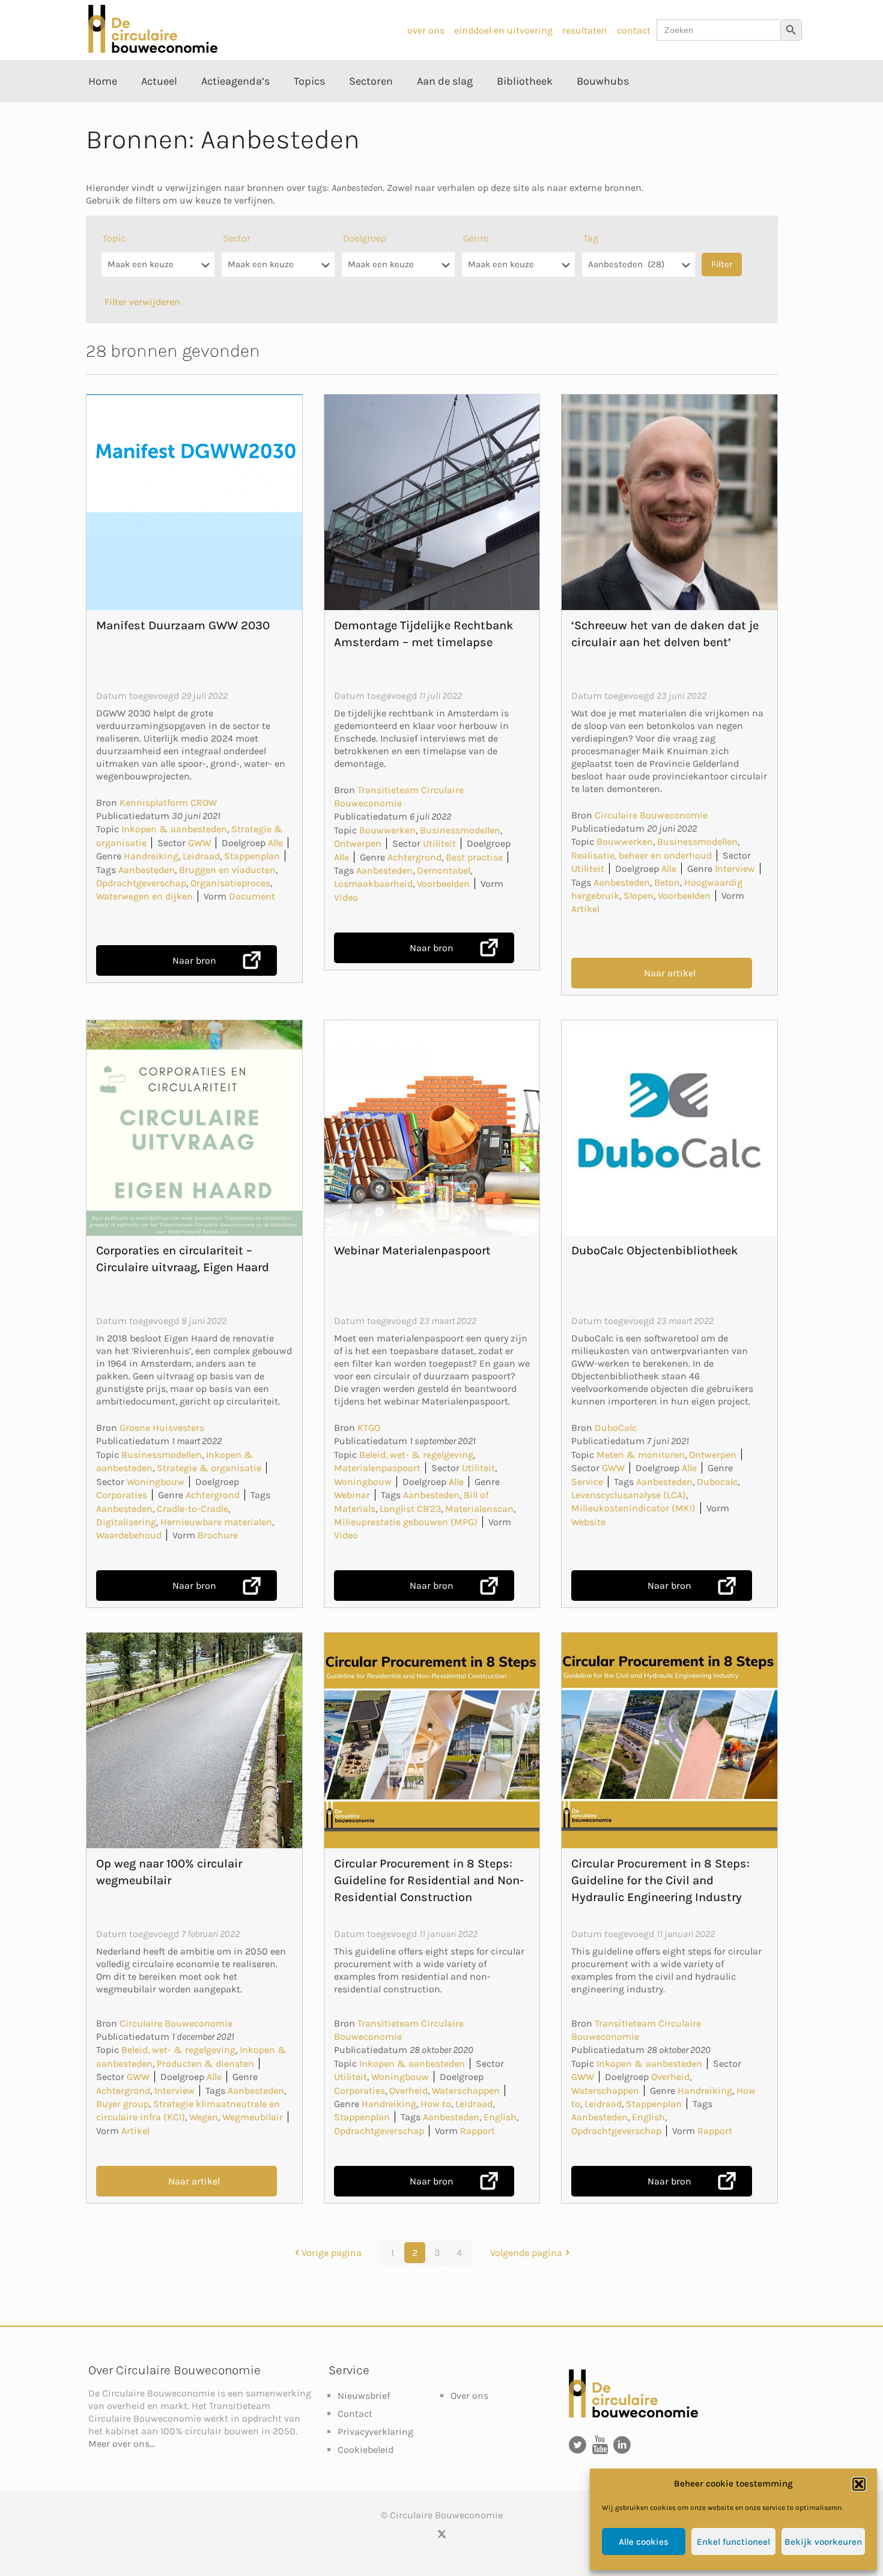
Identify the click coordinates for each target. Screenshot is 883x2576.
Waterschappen (466, 2091)
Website (588, 1522)
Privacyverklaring (375, 2432)
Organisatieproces (230, 883)
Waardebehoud (129, 1535)
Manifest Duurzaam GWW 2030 (183, 625)
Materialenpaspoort (377, 1468)
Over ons (469, 2396)
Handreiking (151, 856)
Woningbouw (156, 1482)
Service (587, 1482)
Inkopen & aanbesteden (174, 829)
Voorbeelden (443, 884)
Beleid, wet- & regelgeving (416, 1455)
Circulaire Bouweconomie (651, 815)
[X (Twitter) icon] (442, 2534)
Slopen (639, 896)
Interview (735, 869)
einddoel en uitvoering (503, 30)
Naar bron (194, 960)
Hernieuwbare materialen (216, 1522)
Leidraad (201, 856)
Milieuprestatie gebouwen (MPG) (406, 1522)
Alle (275, 843)
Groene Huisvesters (162, 1428)
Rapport (478, 2131)
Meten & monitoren (641, 1455)
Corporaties (122, 1495)
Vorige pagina (332, 2253)
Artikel (585, 909)
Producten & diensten (205, 2064)
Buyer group (123, 2104)
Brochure (218, 1535)
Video (346, 897)
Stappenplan (252, 856)
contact (634, 30)
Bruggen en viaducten (227, 870)
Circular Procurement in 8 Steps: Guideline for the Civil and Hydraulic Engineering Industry (660, 1880)
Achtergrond (414, 857)
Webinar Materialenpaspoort (412, 1250)
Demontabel (444, 870)
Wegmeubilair (253, 2117)
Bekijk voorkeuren (823, 2542)
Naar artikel (670, 973)
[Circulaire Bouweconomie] (153, 50)
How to (436, 2104)
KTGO (369, 1428)
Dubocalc (717, 1482)
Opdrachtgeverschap (141, 883)
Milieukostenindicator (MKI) (633, 1508)
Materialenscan (479, 1509)
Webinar (352, 1495)
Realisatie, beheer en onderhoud (642, 855)
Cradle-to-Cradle (193, 1509)
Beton (667, 882)
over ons (426, 30)
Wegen (204, 2117)
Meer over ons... (122, 2444)
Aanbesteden (147, 870)
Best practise (474, 857)
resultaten (585, 30)
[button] (859, 2484)
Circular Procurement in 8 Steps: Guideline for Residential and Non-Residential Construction (429, 1880)
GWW (199, 843)
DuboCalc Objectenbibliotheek (655, 1250)
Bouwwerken (387, 830)
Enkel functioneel (733, 2542)
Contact (355, 2414)
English (500, 2117)
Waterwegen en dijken (144, 896)
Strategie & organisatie (209, 1468)
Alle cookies (644, 2542)
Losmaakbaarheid (373, 884)
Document (252, 896)
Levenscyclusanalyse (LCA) (629, 1495)
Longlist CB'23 (410, 1509)
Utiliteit (439, 843)
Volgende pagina (526, 2253)
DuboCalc (616, 1428)
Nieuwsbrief (364, 2396)
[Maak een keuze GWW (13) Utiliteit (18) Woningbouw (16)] (278, 271)
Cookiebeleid (366, 2450)
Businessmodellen (460, 830)
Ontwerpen (358, 843)
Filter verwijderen (142, 302)
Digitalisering (126, 1522)
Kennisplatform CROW (168, 803)
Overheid (408, 2091)
